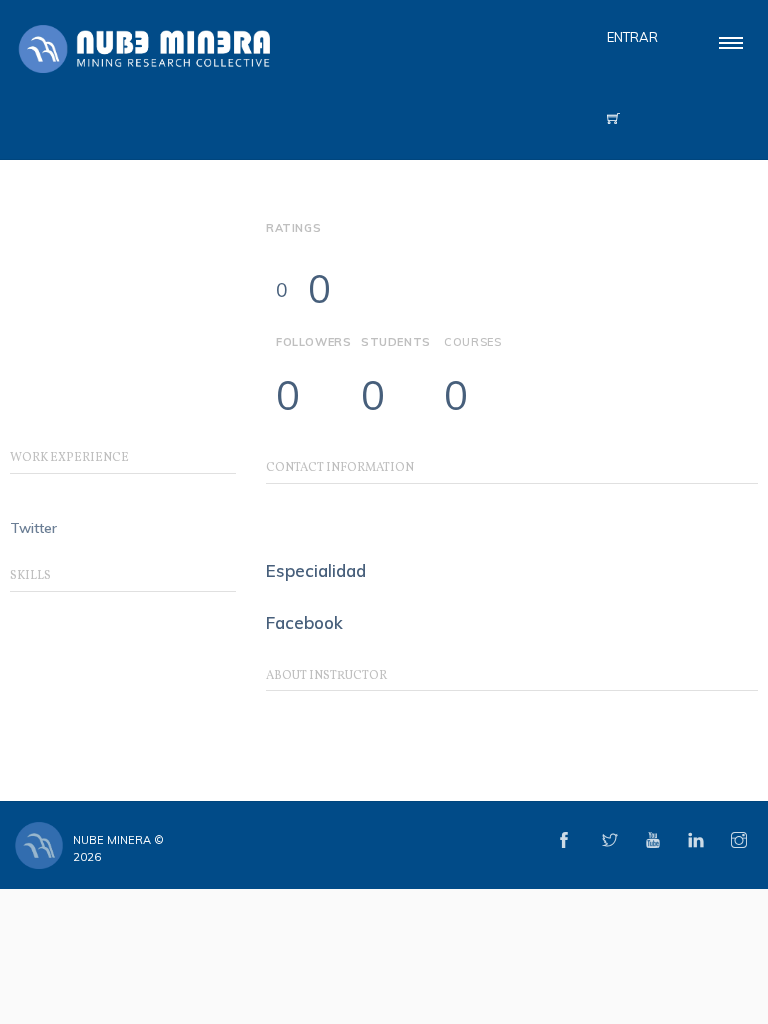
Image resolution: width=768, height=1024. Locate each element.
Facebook (304, 622)
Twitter (33, 528)
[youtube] (653, 841)
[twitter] (610, 841)
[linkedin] (696, 841)
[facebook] (564, 841)
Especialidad (316, 570)
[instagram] (739, 841)
